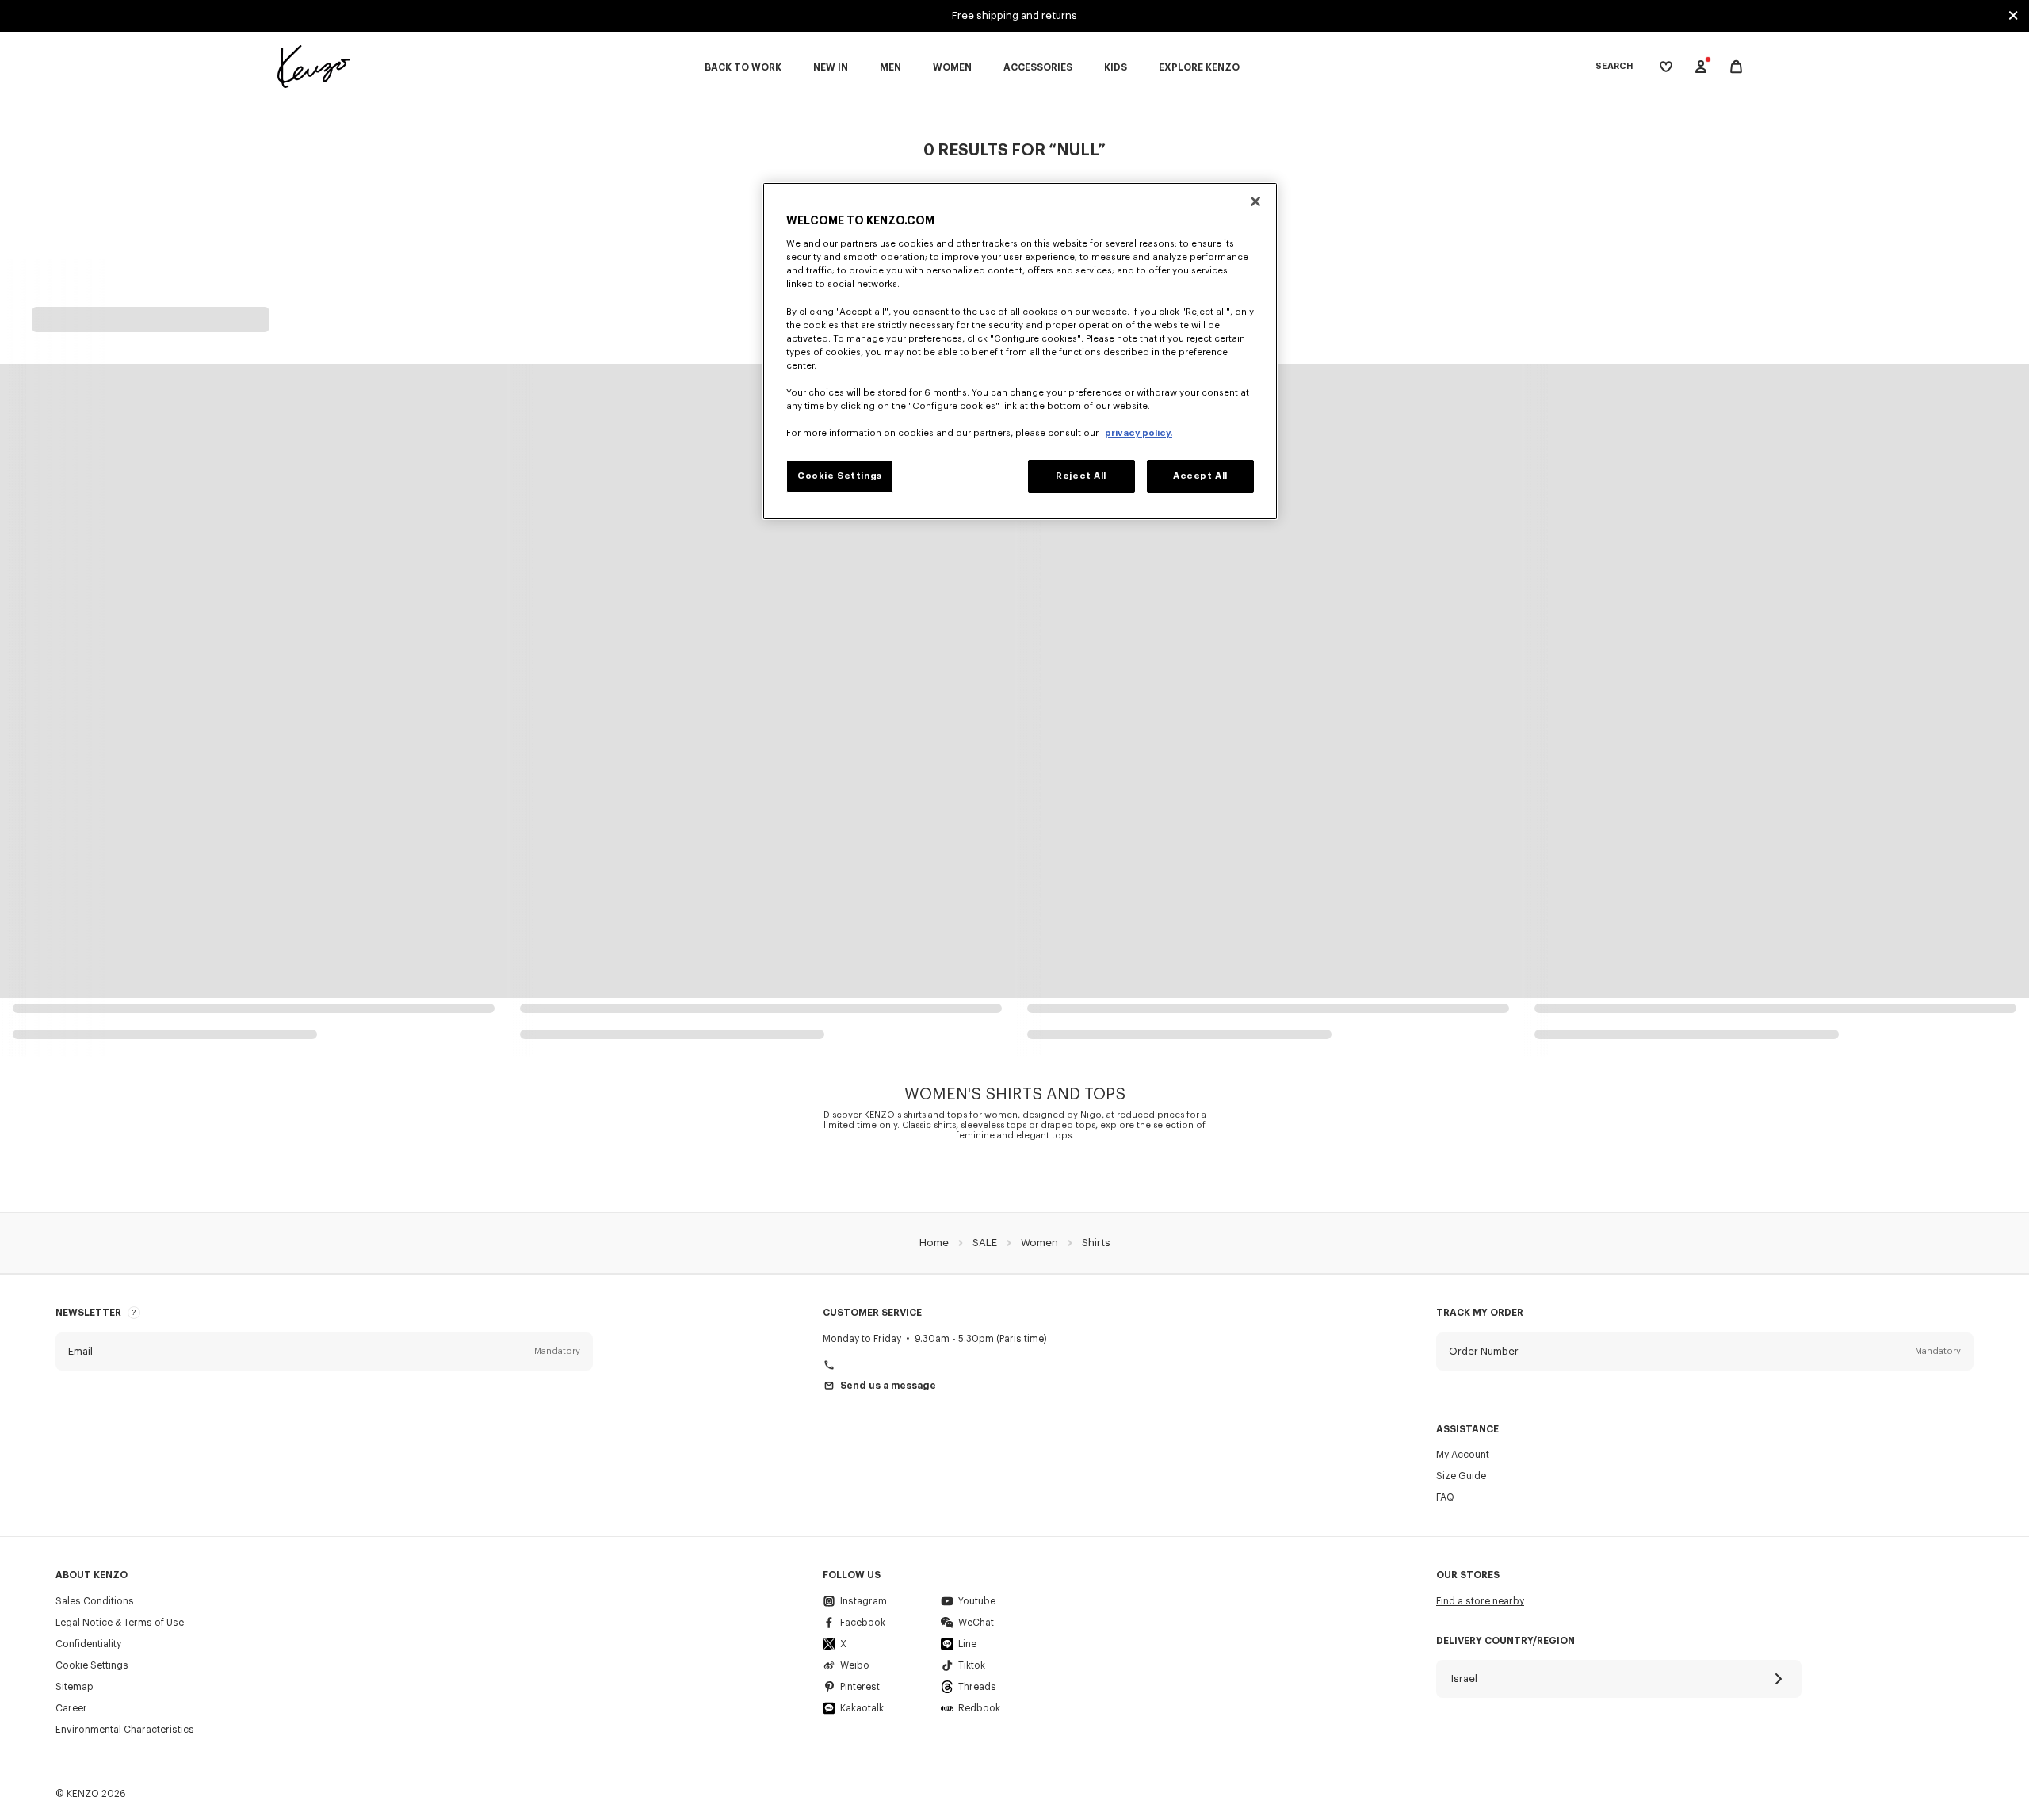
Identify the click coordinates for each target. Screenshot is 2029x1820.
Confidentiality (88, 1644)
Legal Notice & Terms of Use (120, 1623)
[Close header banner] (2013, 16)
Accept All (1200, 476)
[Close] (1255, 201)
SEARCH (1614, 66)
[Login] (1701, 67)
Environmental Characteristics (125, 1730)
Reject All (1081, 476)
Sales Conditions (95, 1601)
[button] (324, 1352)
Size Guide (1461, 1476)
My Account (1463, 1455)
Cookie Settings (92, 1665)
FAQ (1445, 1497)
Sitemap (75, 1687)
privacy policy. (1139, 433)
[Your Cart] (1736, 67)
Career (71, 1708)
